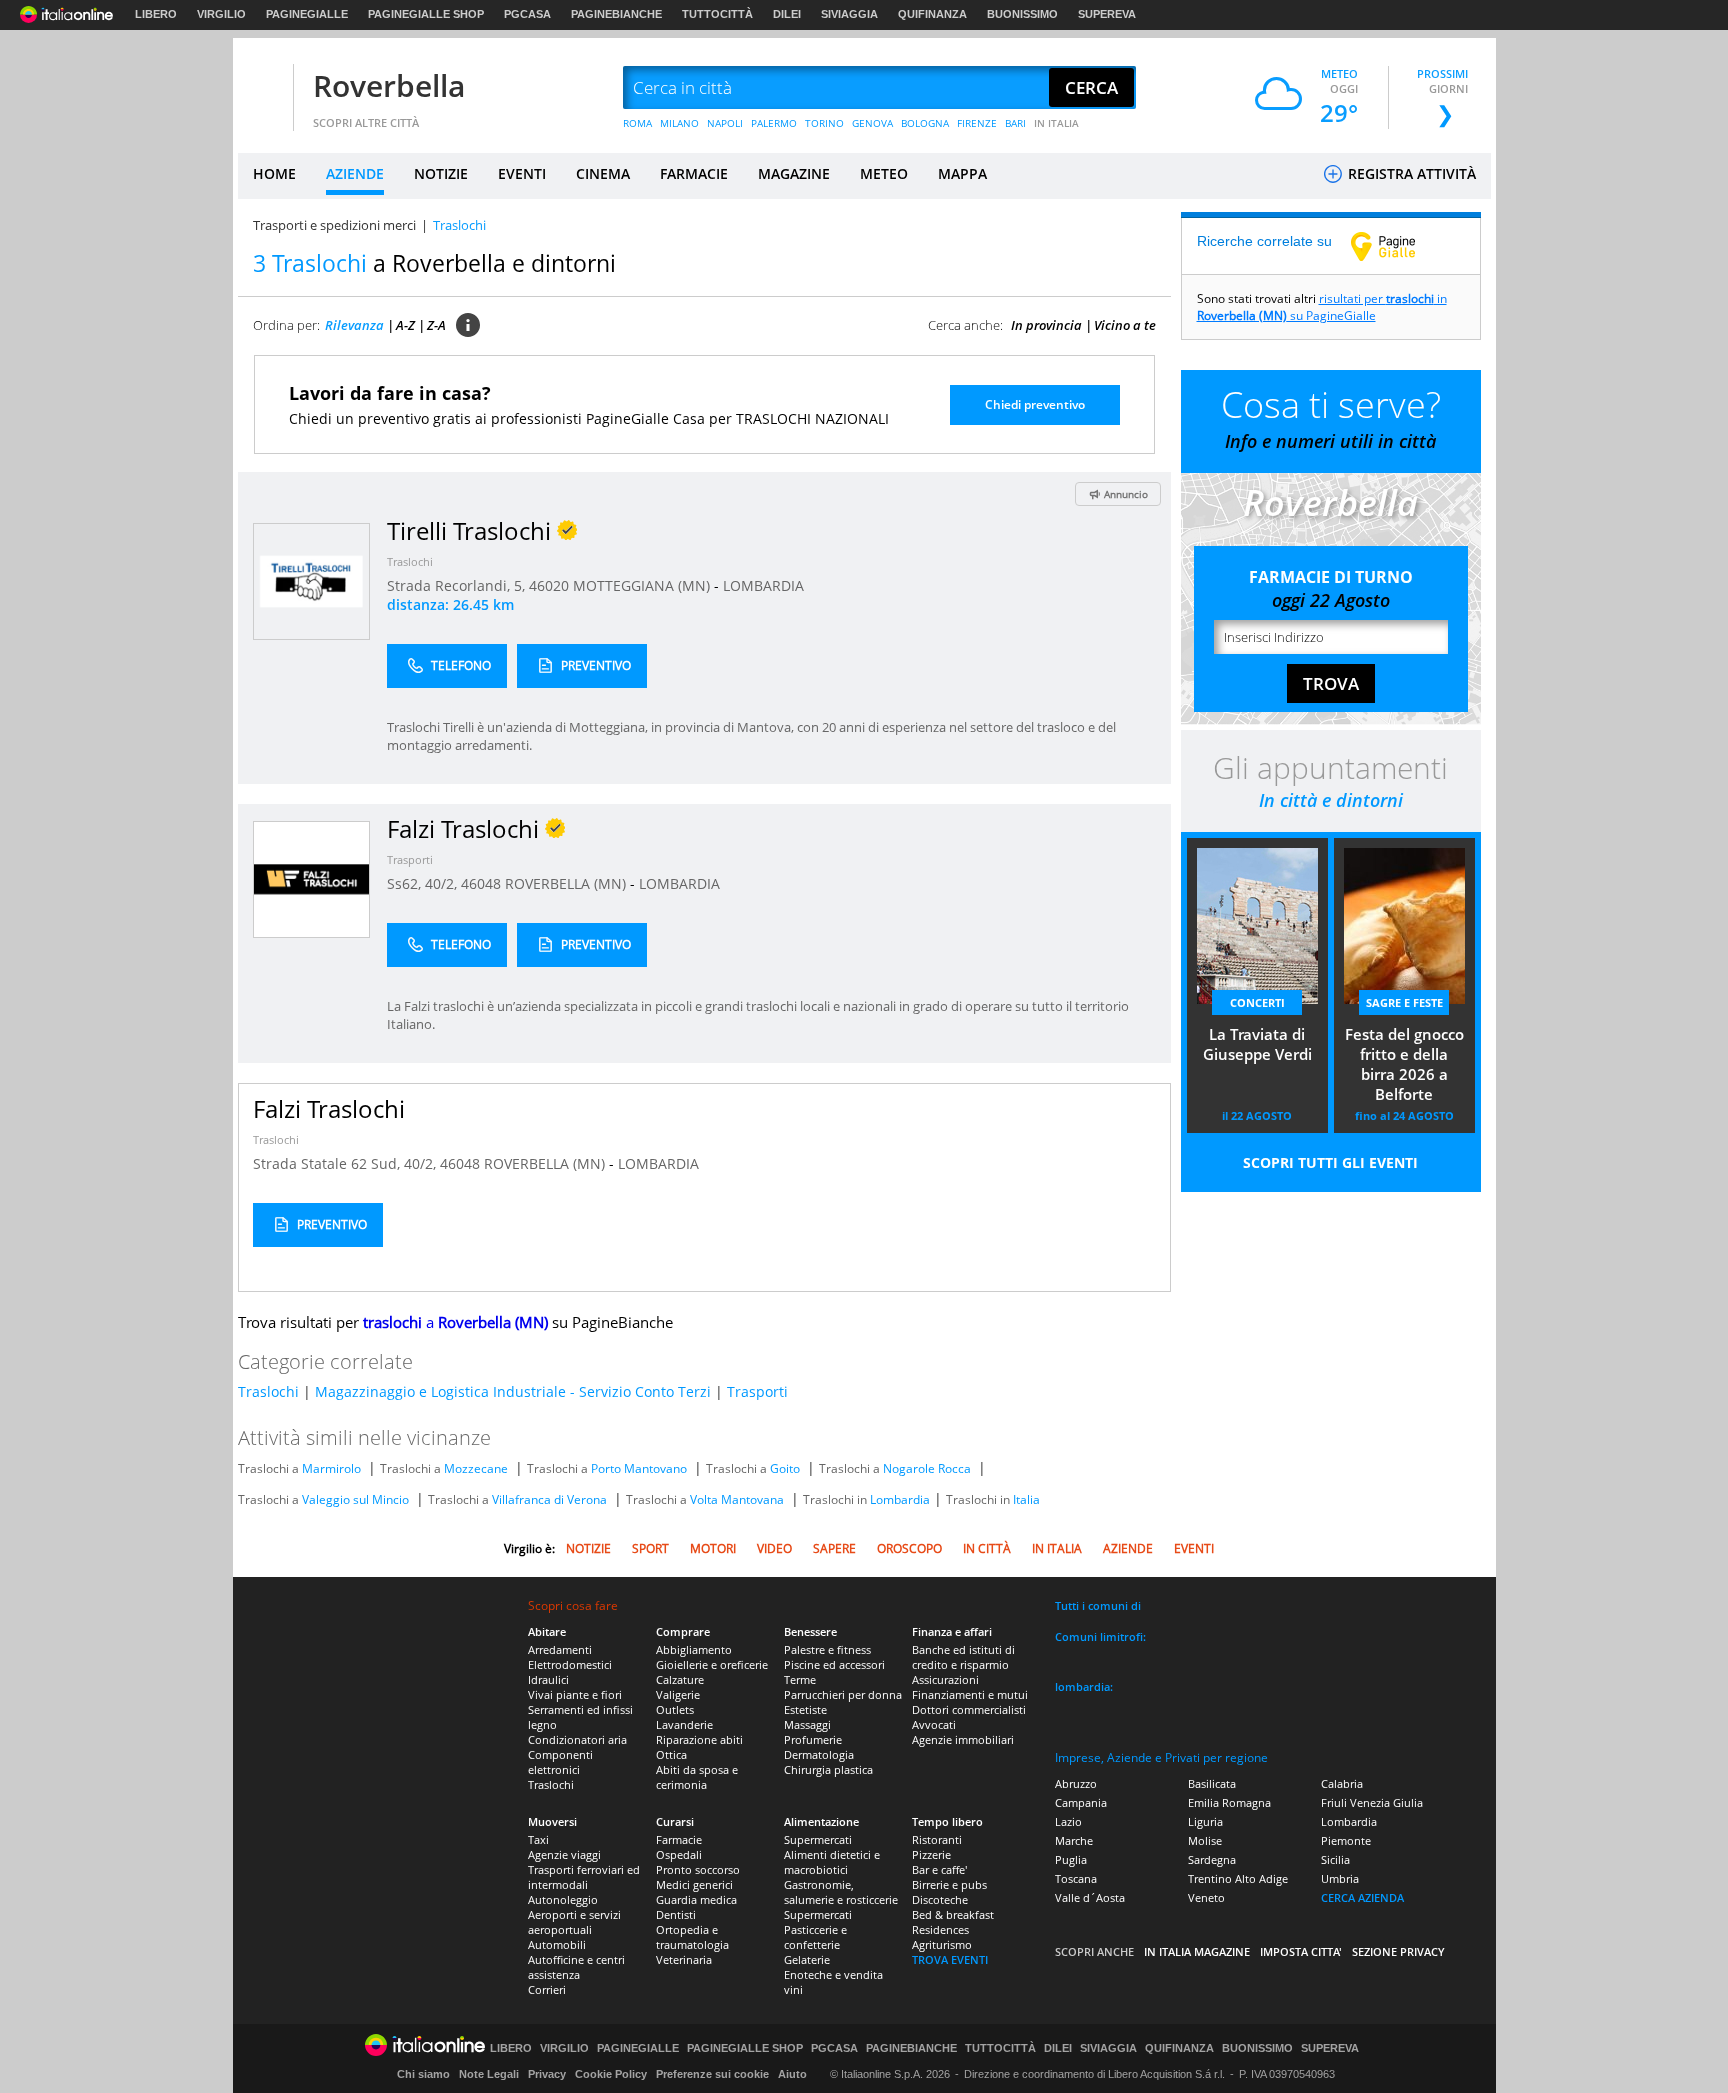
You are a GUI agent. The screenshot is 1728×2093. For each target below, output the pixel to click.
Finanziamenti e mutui (970, 1694)
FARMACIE (694, 173)
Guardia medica (696, 1899)
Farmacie (679, 1839)
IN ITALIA (1056, 123)
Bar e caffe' (939, 1869)
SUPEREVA (1107, 14)
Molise (1205, 1840)
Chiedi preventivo (1035, 404)
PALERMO (774, 123)
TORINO (824, 123)
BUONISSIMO (1022, 14)
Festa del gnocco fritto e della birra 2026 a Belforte (1404, 1064)
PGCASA (527, 14)
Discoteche (940, 1899)
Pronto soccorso (698, 1869)
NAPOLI (725, 123)
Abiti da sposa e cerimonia (697, 1777)
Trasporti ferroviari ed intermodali (584, 1877)
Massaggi (807, 1724)
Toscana (1076, 1878)
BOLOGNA (925, 123)
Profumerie (813, 1739)
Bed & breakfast (953, 1914)
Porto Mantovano (639, 1468)
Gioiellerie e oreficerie (712, 1664)
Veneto (1206, 1897)
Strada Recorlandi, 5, (458, 585)
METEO (884, 173)
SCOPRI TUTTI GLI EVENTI (1330, 1162)
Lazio (1068, 1821)
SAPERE (834, 1548)
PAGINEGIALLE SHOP (426, 14)
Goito (785, 1468)
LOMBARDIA (763, 585)
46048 (481, 883)
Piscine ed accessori (834, 1664)
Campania (1081, 1802)
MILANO (679, 123)
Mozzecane (476, 1468)
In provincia (1046, 325)
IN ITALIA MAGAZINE (1197, 1951)
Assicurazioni (945, 1679)
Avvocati (934, 1724)
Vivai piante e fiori (575, 1694)
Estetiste (805, 1709)
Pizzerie (931, 1854)
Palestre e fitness (827, 1649)
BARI (1015, 123)
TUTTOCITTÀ (717, 14)
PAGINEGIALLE (307, 14)
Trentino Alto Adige (1238, 1878)
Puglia (1071, 1859)
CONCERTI (1257, 1002)
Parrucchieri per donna (843, 1694)
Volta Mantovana (737, 1499)
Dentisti (676, 1914)
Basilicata (1212, 1783)
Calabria (1342, 1783)
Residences (940, 1929)
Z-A (436, 325)
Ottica (671, 1754)
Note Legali (489, 2074)
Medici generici (694, 1884)
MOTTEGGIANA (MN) (643, 585)
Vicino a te (1125, 325)
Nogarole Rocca (927, 1468)
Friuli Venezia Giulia (1372, 1802)
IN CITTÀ (987, 1548)
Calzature (680, 1679)
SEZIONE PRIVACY (1398, 1951)
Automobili (557, 1944)
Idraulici (548, 1679)
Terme (800, 1679)
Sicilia (1335, 1859)
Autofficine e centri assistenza (576, 1967)
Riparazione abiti (699, 1739)
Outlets (675, 1709)
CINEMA (603, 173)
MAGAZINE (794, 173)
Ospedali (679, 1854)
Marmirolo (331, 1468)
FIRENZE (977, 123)
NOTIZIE (441, 173)
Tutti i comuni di (1098, 1605)
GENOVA (872, 123)
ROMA (637, 123)
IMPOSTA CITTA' (1301, 1951)
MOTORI (713, 1548)
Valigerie (678, 1694)
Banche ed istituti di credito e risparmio (963, 1657)
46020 (549, 585)
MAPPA (962, 173)
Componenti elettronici (560, 1762)
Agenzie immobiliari (963, 1739)
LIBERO (156, 14)
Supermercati (818, 1839)
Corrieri (547, 1989)
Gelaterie (807, 1959)
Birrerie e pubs (949, 1884)
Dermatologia (819, 1754)
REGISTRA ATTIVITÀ (1410, 173)
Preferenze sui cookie (712, 2074)
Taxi (538, 1839)
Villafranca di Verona (549, 1499)
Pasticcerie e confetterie (815, 1937)
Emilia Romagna (1229, 1802)
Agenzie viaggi (564, 1854)
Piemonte (1346, 1840)
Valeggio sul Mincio (355, 1499)
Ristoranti (937, 1839)
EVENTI (522, 173)
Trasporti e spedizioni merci (334, 225)
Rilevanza (354, 325)
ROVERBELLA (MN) (567, 883)
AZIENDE (355, 173)
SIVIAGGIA (849, 14)
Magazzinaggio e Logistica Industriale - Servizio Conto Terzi (513, 1391)
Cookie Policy (611, 2074)
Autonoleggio (563, 1899)
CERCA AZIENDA (1362, 1897)
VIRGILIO (221, 14)
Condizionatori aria (577, 1739)
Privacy (547, 2074)
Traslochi (410, 561)
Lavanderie (684, 1724)
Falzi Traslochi (329, 1108)
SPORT (650, 1548)
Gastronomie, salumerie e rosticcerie (841, 1892)
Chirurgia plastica (828, 1769)
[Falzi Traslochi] (311, 878)
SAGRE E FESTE (1404, 1002)
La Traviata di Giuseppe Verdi (1257, 1044)
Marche (1074, 1840)
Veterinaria (684, 1959)
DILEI (787, 14)
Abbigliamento (694, 1649)
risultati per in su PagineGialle (1322, 307)
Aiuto (792, 2074)
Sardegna (1212, 1859)
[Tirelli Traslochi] (311, 580)
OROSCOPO (909, 1548)
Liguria (1205, 1821)
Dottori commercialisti (969, 1709)
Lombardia (900, 1499)
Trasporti (410, 859)
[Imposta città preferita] (263, 88)
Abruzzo (1076, 1783)
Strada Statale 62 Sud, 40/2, (346, 1163)
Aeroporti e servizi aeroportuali (574, 1922)
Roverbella (389, 85)
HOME (274, 173)
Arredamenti (560, 1649)
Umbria (1340, 1878)
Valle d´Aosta (1090, 1897)
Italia (1026, 1499)
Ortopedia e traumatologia (692, 1937)
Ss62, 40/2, (424, 883)
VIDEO (774, 1548)
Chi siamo (423, 2074)
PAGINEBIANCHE (616, 14)
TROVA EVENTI (950, 1959)
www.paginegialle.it (1398, 246)
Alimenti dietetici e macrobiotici (832, 1862)
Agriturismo (942, 1944)
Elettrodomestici (570, 1664)
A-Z (405, 325)
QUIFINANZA (932, 14)
